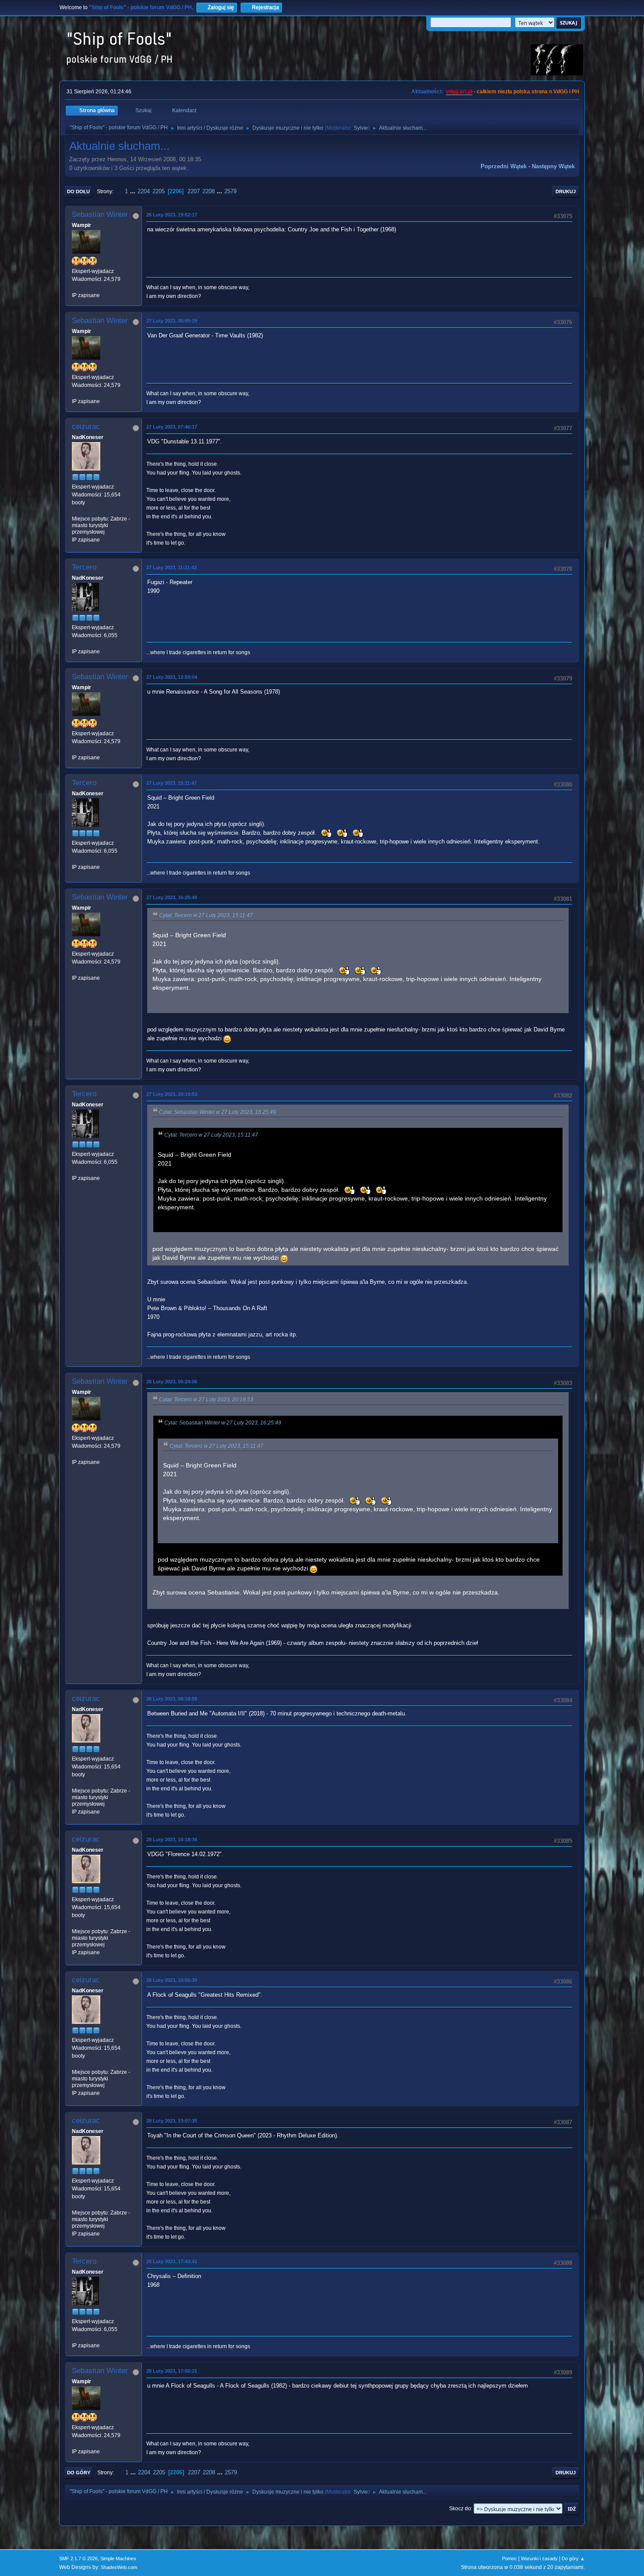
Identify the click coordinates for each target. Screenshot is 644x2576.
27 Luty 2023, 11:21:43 (172, 567)
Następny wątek (553, 166)
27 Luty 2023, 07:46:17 (172, 427)
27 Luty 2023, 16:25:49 (172, 897)
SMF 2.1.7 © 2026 (78, 2558)
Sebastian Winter (100, 214)
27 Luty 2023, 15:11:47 (172, 783)
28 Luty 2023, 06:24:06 (172, 1382)
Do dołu (78, 191)
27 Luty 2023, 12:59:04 (172, 677)
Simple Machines (118, 2558)
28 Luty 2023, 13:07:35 (172, 2121)
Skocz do (460, 2509)
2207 (194, 191)
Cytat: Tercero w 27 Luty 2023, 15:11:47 (206, 915)
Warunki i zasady (539, 2558)
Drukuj (566, 191)
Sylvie (361, 128)
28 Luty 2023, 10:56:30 (172, 1980)
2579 (230, 191)
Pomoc (510, 2558)
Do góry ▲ (573, 2558)
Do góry (79, 2473)
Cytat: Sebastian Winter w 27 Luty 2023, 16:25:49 (218, 1112)
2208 (209, 191)
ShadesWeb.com (119, 2567)
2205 (159, 191)
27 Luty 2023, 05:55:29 (172, 321)
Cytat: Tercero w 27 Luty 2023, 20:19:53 (206, 1400)
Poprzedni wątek (504, 166)
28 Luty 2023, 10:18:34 (172, 1839)
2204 (144, 191)
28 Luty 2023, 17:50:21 (172, 2371)
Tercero (84, 567)
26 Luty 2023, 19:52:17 (172, 215)
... (134, 191)
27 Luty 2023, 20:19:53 (172, 1094)
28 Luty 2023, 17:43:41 (172, 2261)
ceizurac (86, 427)
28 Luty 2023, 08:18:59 (172, 1699)
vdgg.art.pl (459, 92)
